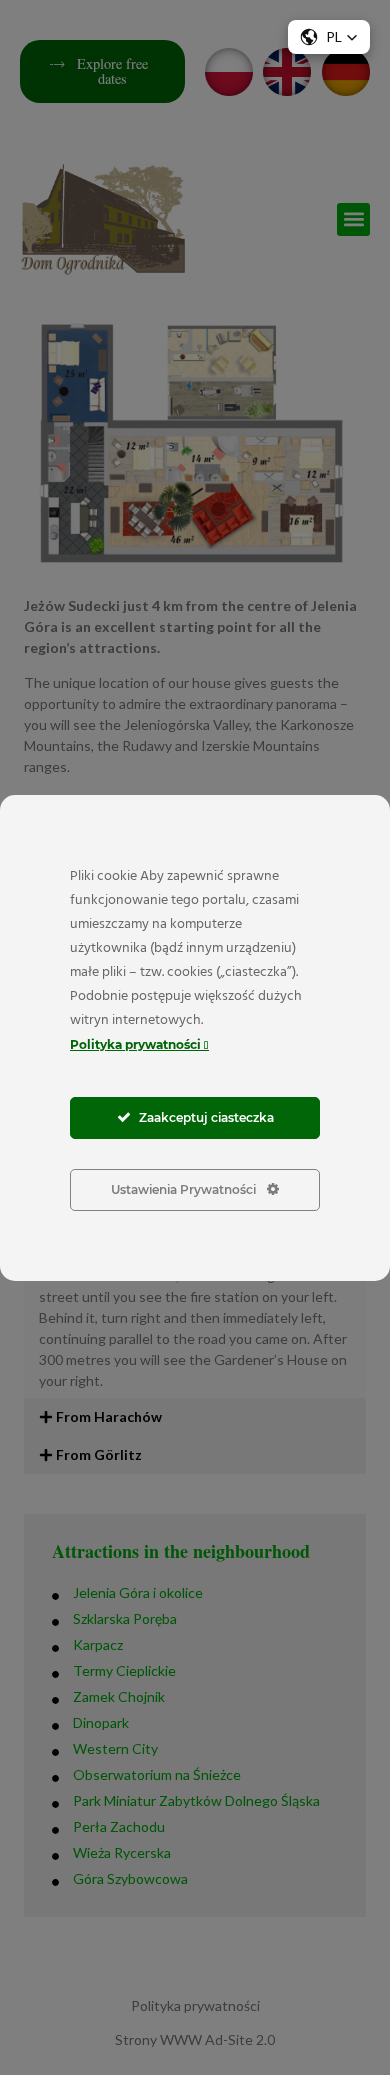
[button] (329, 37)
